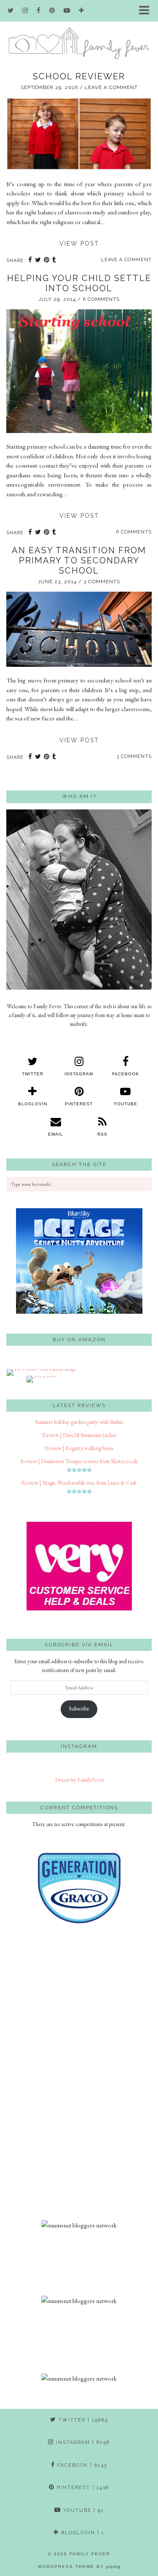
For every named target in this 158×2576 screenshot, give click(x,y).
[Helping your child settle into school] (79, 431)
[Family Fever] (79, 30)
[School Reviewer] (79, 168)
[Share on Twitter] (38, 261)
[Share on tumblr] (54, 261)
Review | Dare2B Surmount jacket (79, 1435)
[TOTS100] (41, 1376)
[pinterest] (52, 11)
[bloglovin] (82, 11)
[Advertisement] (79, 2081)
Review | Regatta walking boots (79, 1448)
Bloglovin (82, 2533)
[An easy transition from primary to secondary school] (79, 664)
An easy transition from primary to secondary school (79, 560)
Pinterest (82, 2488)
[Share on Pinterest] (47, 261)
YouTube (83, 2510)
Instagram (82, 2442)
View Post (79, 244)
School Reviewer (79, 76)
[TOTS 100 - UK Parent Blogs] (41, 1369)
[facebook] (39, 11)
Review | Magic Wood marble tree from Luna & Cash (79, 1483)
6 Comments (101, 299)
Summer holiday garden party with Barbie (79, 1422)
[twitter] (11, 11)
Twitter (82, 2420)
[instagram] (25, 11)
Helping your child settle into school (79, 283)
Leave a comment (111, 87)
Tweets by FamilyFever (79, 1780)
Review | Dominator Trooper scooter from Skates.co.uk (79, 1461)
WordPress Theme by (79, 2567)
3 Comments (102, 582)
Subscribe (79, 1709)
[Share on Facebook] (30, 261)
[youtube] (67, 11)
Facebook (81, 2465)
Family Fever (90, 2554)
